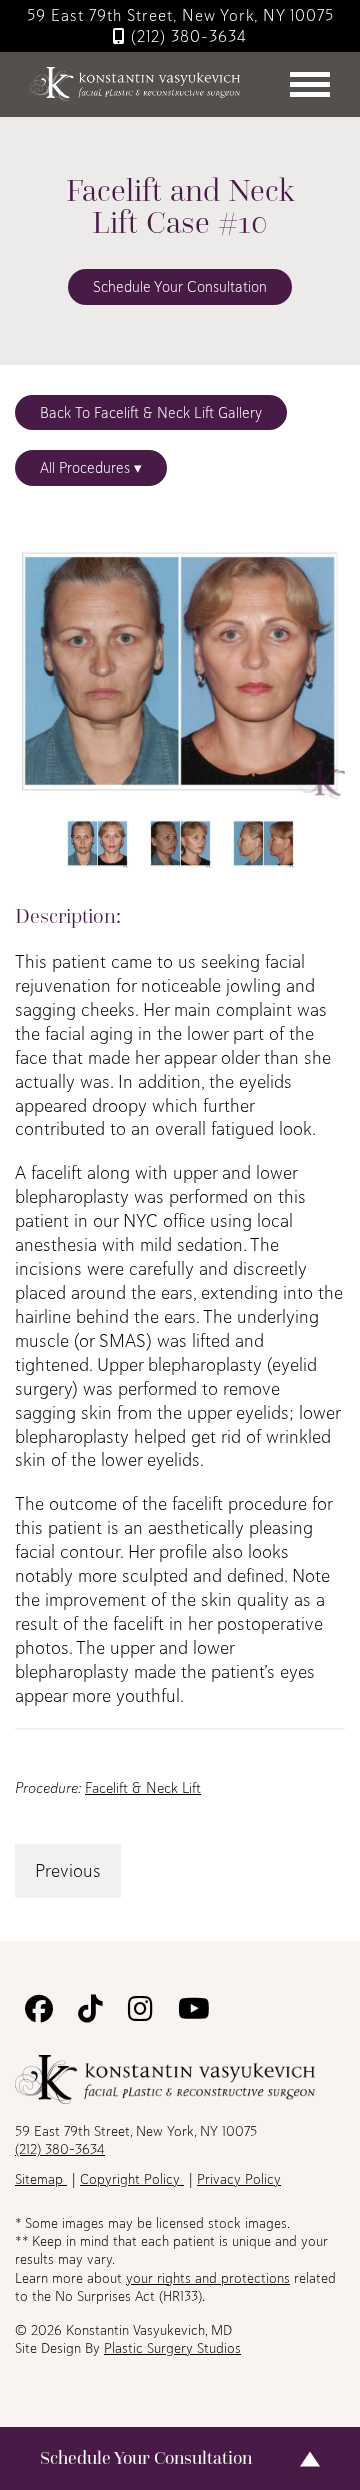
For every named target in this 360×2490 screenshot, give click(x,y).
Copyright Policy (132, 2179)
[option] (180, 671)
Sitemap (41, 2179)
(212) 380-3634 (186, 36)
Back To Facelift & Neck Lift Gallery (151, 412)
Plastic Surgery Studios (172, 2348)
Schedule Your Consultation (180, 286)
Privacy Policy (239, 2179)
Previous (68, 1870)
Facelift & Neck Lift (143, 1787)
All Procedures (87, 467)
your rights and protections (208, 2278)
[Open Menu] (312, 84)
